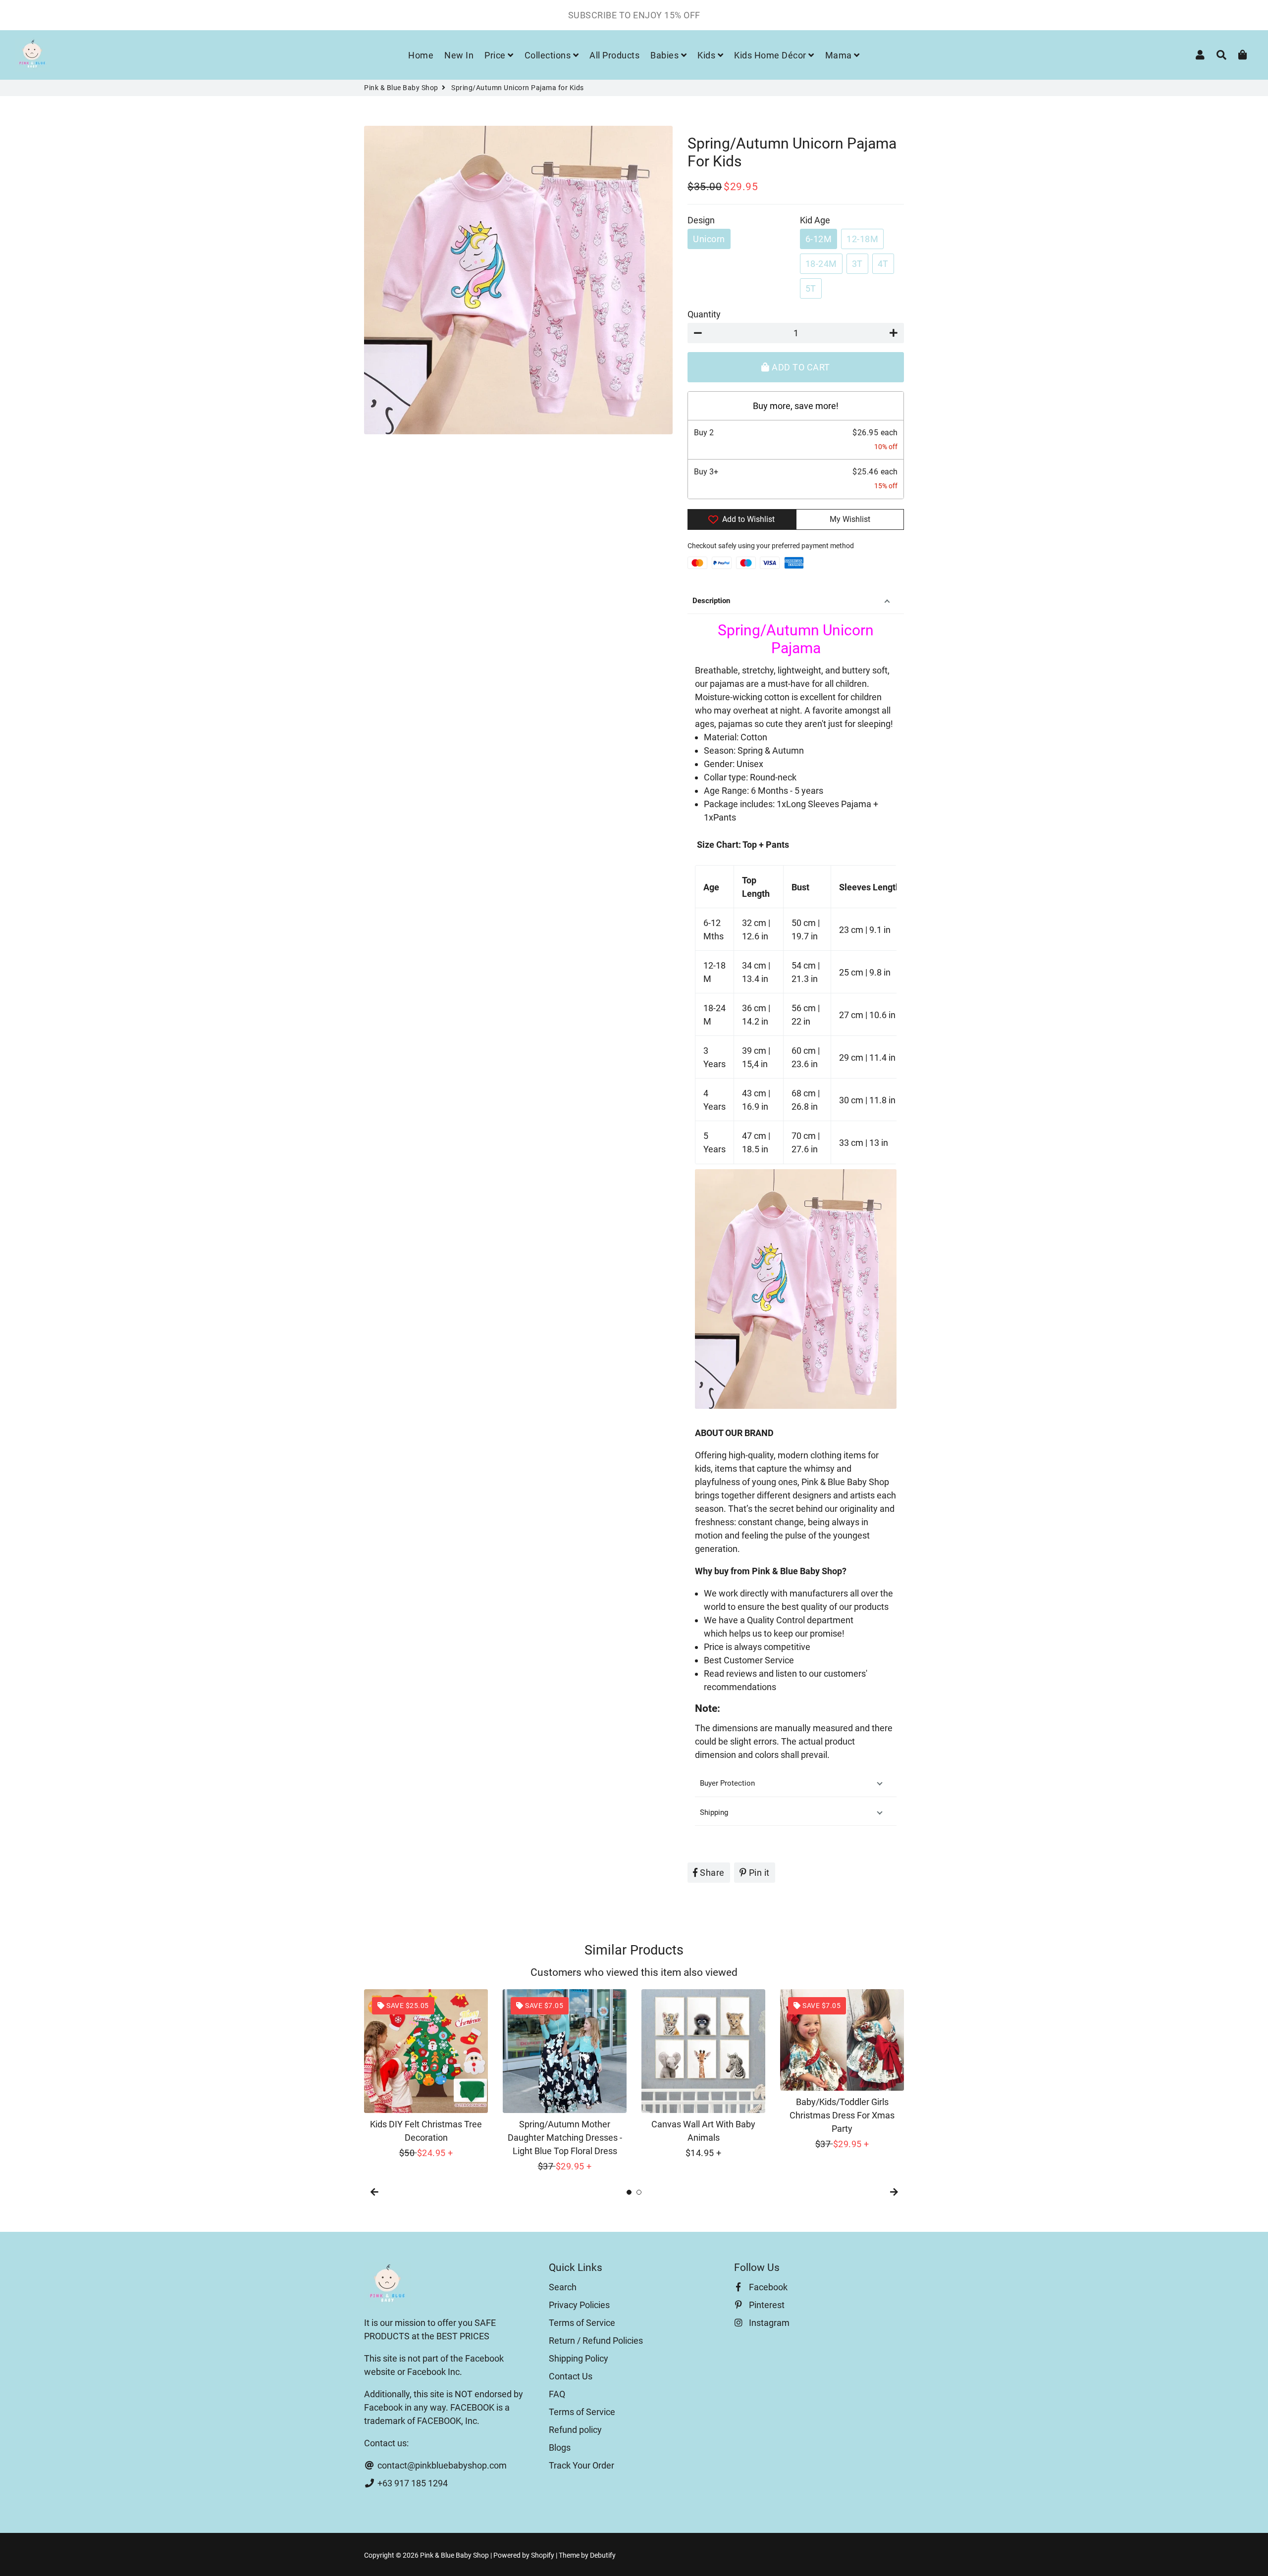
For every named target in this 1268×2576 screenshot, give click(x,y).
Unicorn (709, 239)
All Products (614, 55)
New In (459, 55)
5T (811, 288)
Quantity (704, 314)
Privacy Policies (579, 2305)
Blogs (560, 2447)
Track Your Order (581, 2465)
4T (883, 264)
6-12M (819, 239)
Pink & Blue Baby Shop (401, 88)
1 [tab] (629, 2192)
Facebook (767, 2287)
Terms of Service (582, 2323)
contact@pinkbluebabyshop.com (441, 2465)
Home (421, 55)
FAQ (557, 2394)
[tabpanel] (426, 2074)
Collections (549, 55)
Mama (840, 55)
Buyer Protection (727, 1783)
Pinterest (766, 2305)
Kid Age (815, 220)
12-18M (862, 239)
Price (496, 55)
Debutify (603, 2555)
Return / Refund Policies (596, 2341)
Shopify (543, 2555)
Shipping (714, 1812)
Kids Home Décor (771, 55)
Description (711, 601)
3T (857, 264)
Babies (666, 55)
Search (563, 2287)
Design (701, 220)
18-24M (821, 264)
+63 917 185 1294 (412, 2483)
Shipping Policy (579, 2358)
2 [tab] (639, 2192)
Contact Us (571, 2376)
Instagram (768, 2323)
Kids (708, 55)
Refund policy (575, 2430)
